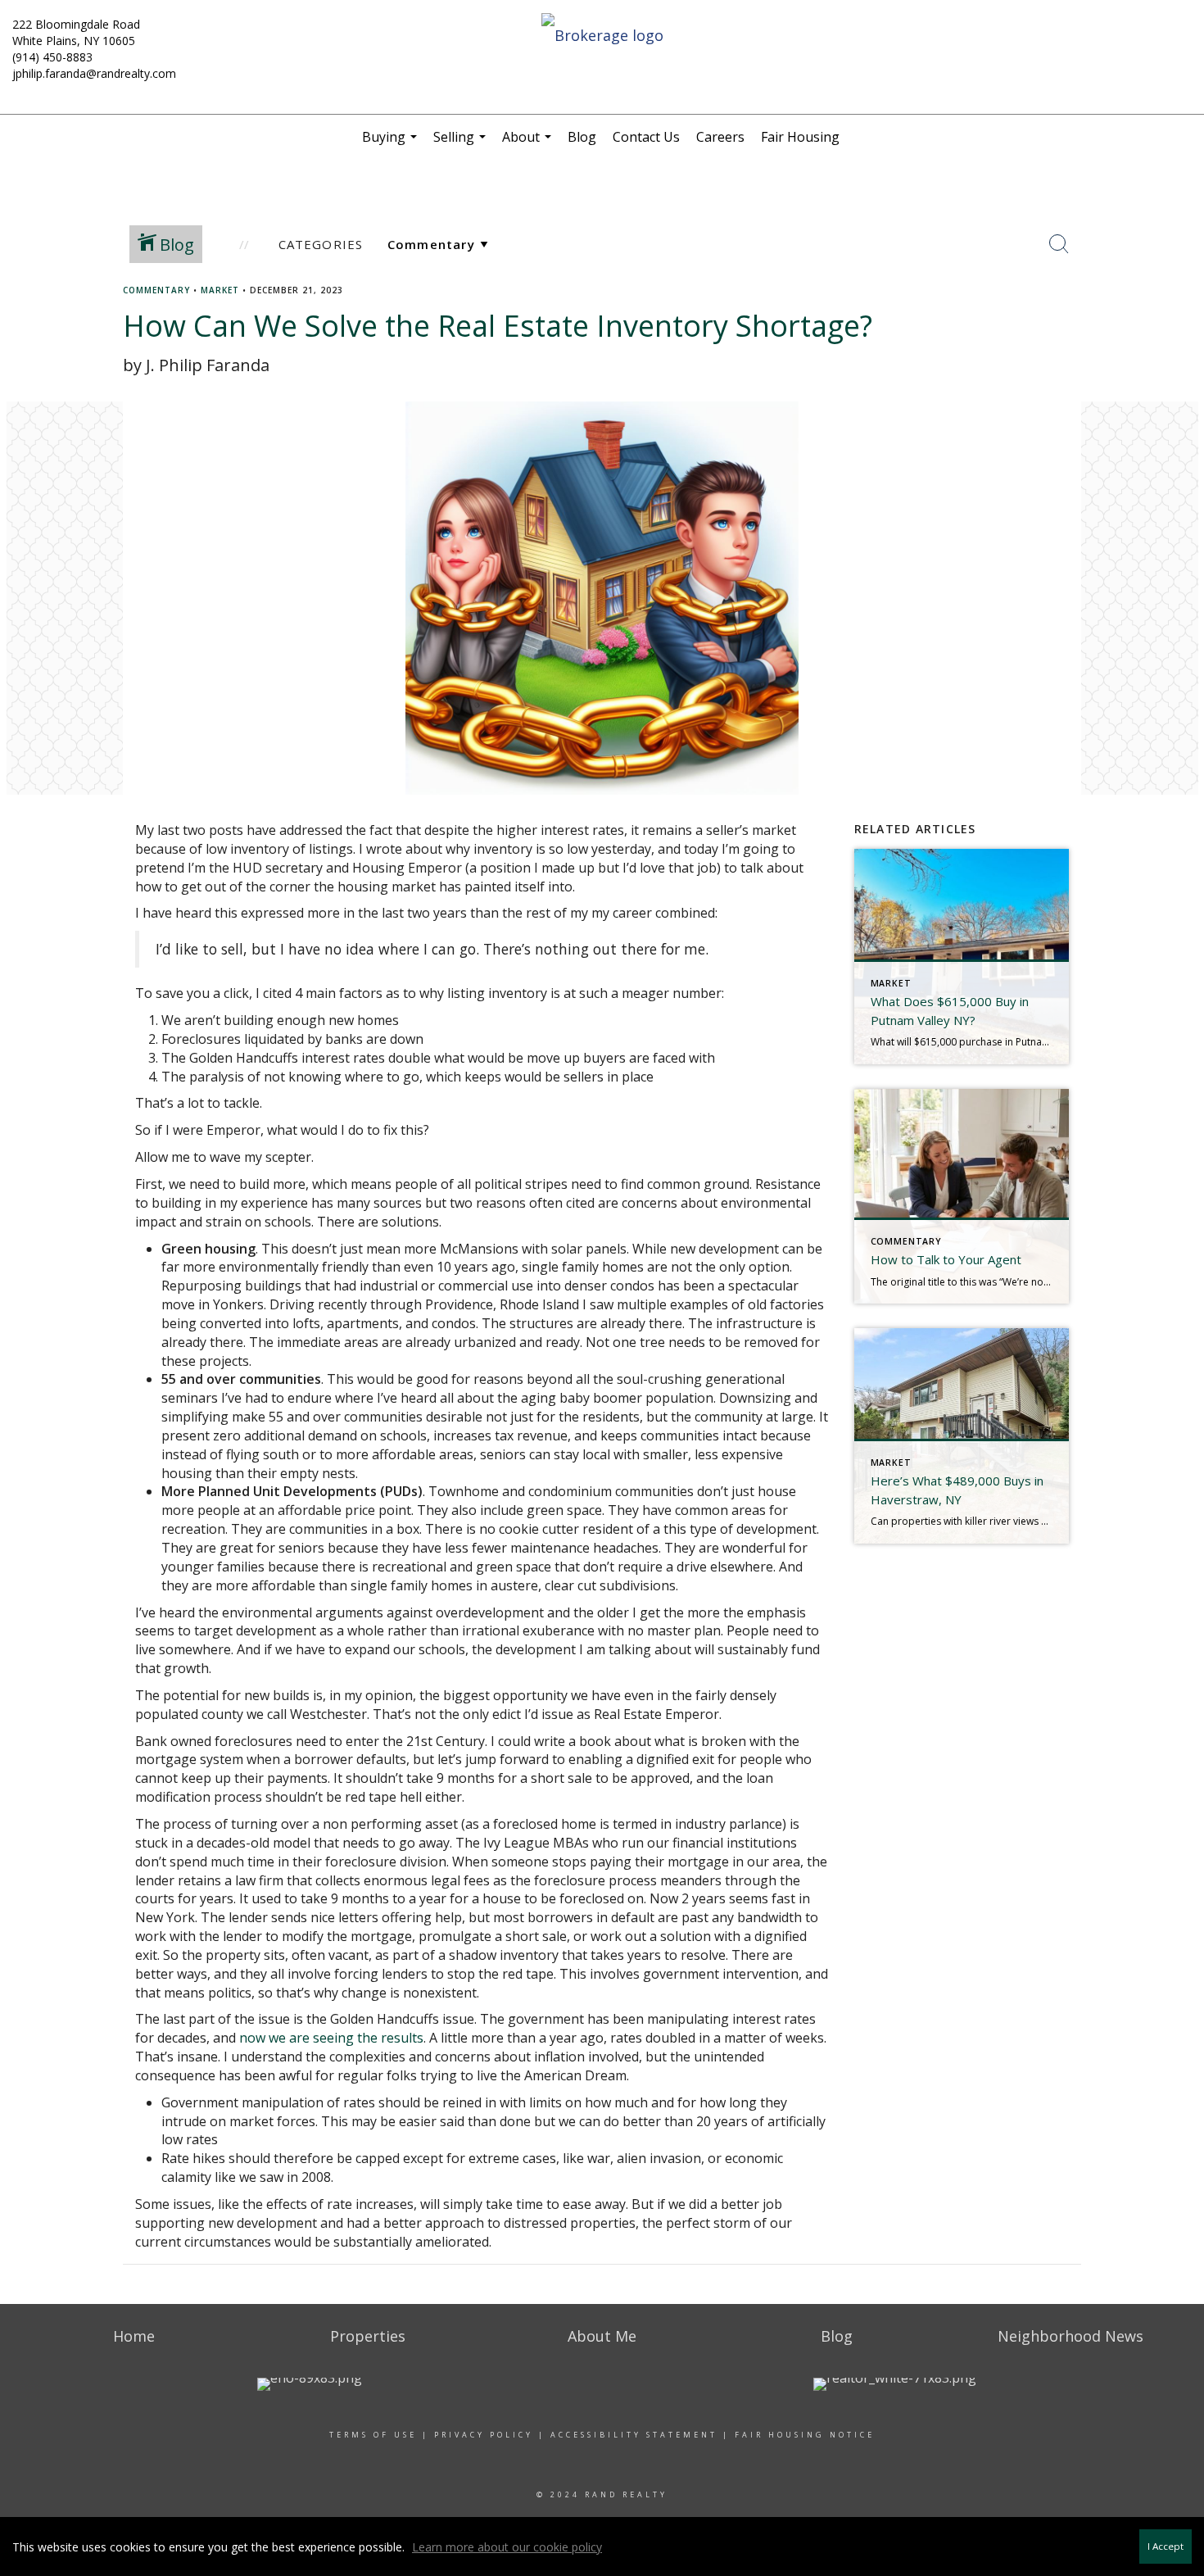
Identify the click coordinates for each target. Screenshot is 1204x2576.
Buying (392, 143)
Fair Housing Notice (805, 2435)
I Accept (1166, 2546)
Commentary (156, 290)
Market (220, 290)
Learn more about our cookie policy (507, 2547)
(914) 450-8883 (52, 57)
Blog (582, 137)
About (529, 143)
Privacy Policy (484, 2435)
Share (1178, 321)
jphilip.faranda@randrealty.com (94, 73)
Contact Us (646, 137)
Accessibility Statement (634, 2435)
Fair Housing (800, 137)
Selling (462, 143)
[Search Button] (1059, 244)
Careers (720, 137)
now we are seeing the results (331, 2038)
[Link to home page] (602, 36)
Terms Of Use (373, 2435)
